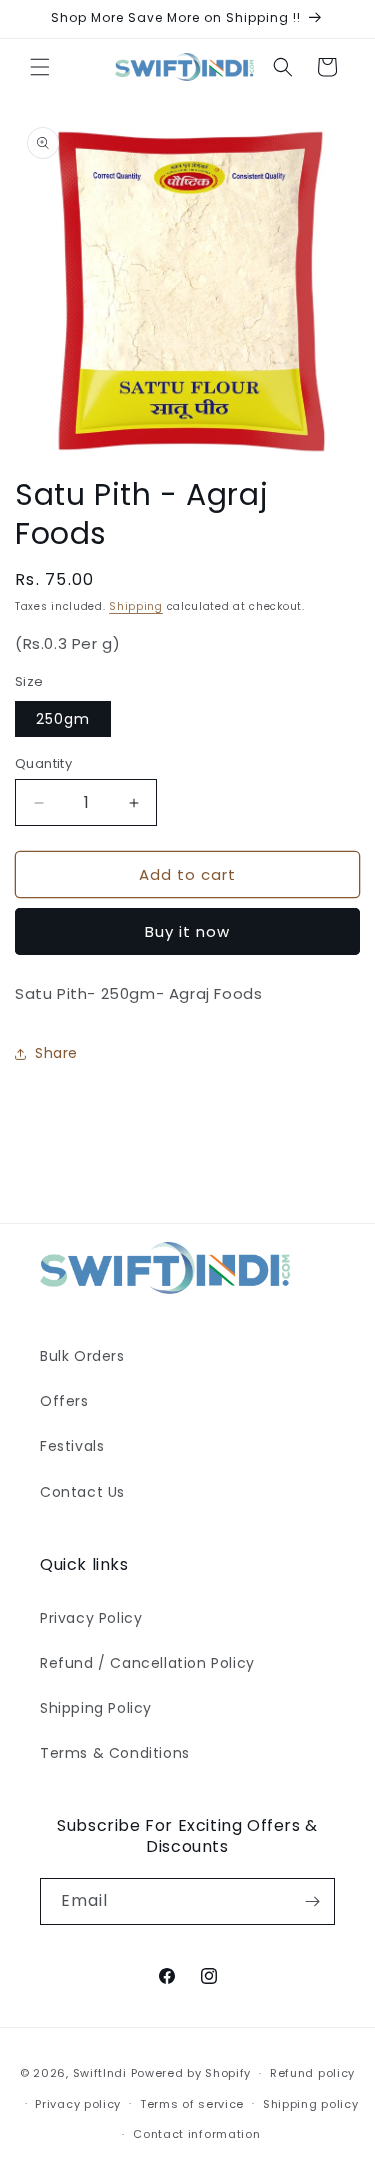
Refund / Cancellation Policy (147, 1663)
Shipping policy (311, 2104)
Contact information (196, 2134)
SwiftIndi (100, 2073)
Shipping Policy (96, 1708)
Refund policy (312, 2073)
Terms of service (192, 2104)
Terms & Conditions (115, 1753)
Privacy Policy (91, 1618)
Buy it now (187, 931)
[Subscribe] (312, 1901)
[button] (40, 67)
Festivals (72, 1446)
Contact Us (82, 1492)
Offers (64, 1401)
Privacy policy (78, 2104)
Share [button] (56, 1053)
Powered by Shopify (191, 2073)
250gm (63, 719)
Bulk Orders (82, 1356)
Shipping (136, 606)
